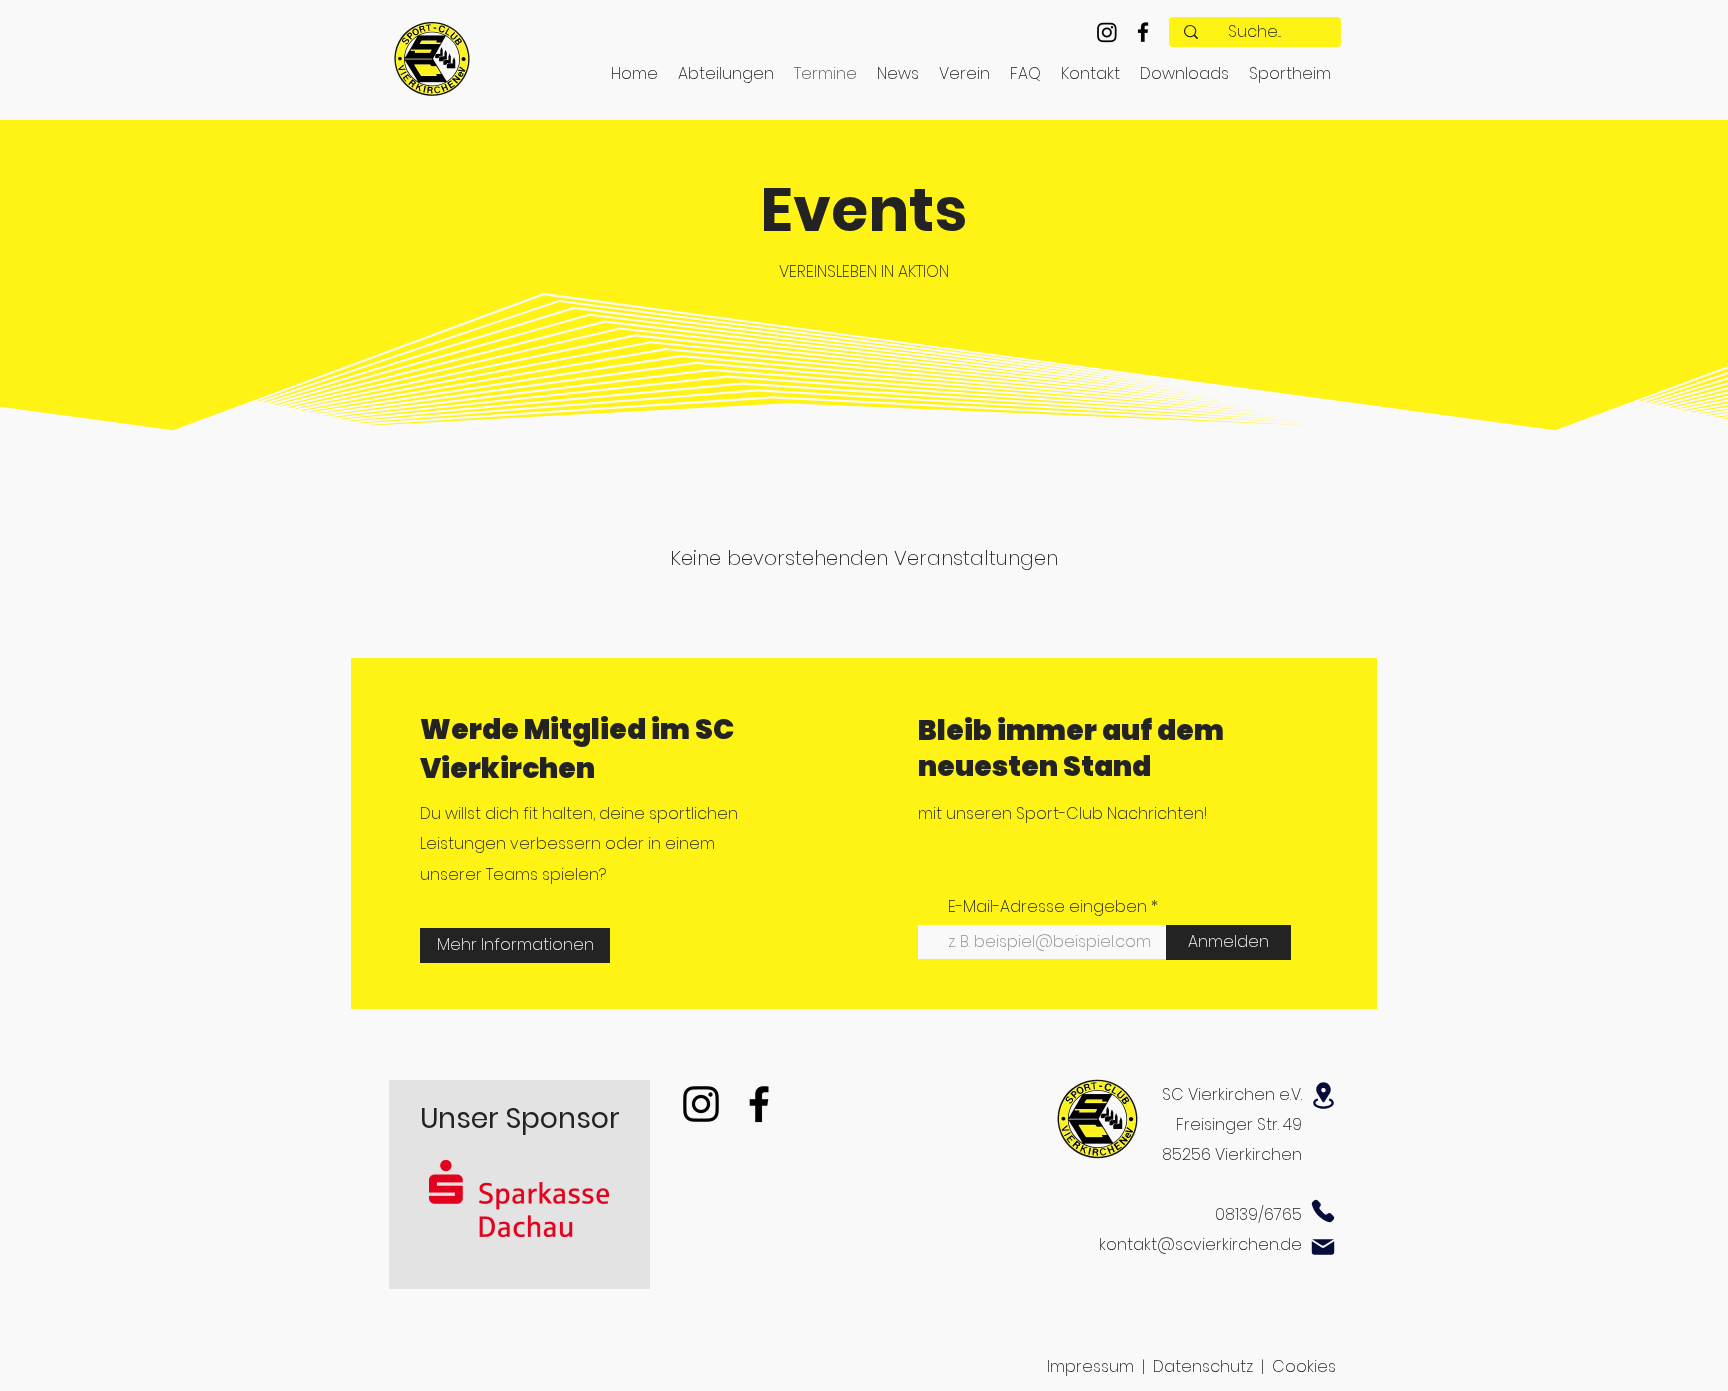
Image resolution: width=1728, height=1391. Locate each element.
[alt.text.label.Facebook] (1143, 32)
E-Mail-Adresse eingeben (1047, 907)
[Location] (1323, 1095)
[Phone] (1323, 1211)
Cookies (1304, 1366)
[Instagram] (1107, 32)
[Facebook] (759, 1104)
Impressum (1090, 1366)
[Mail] (1323, 1247)
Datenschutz (1203, 1366)
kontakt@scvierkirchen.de (1200, 1244)
